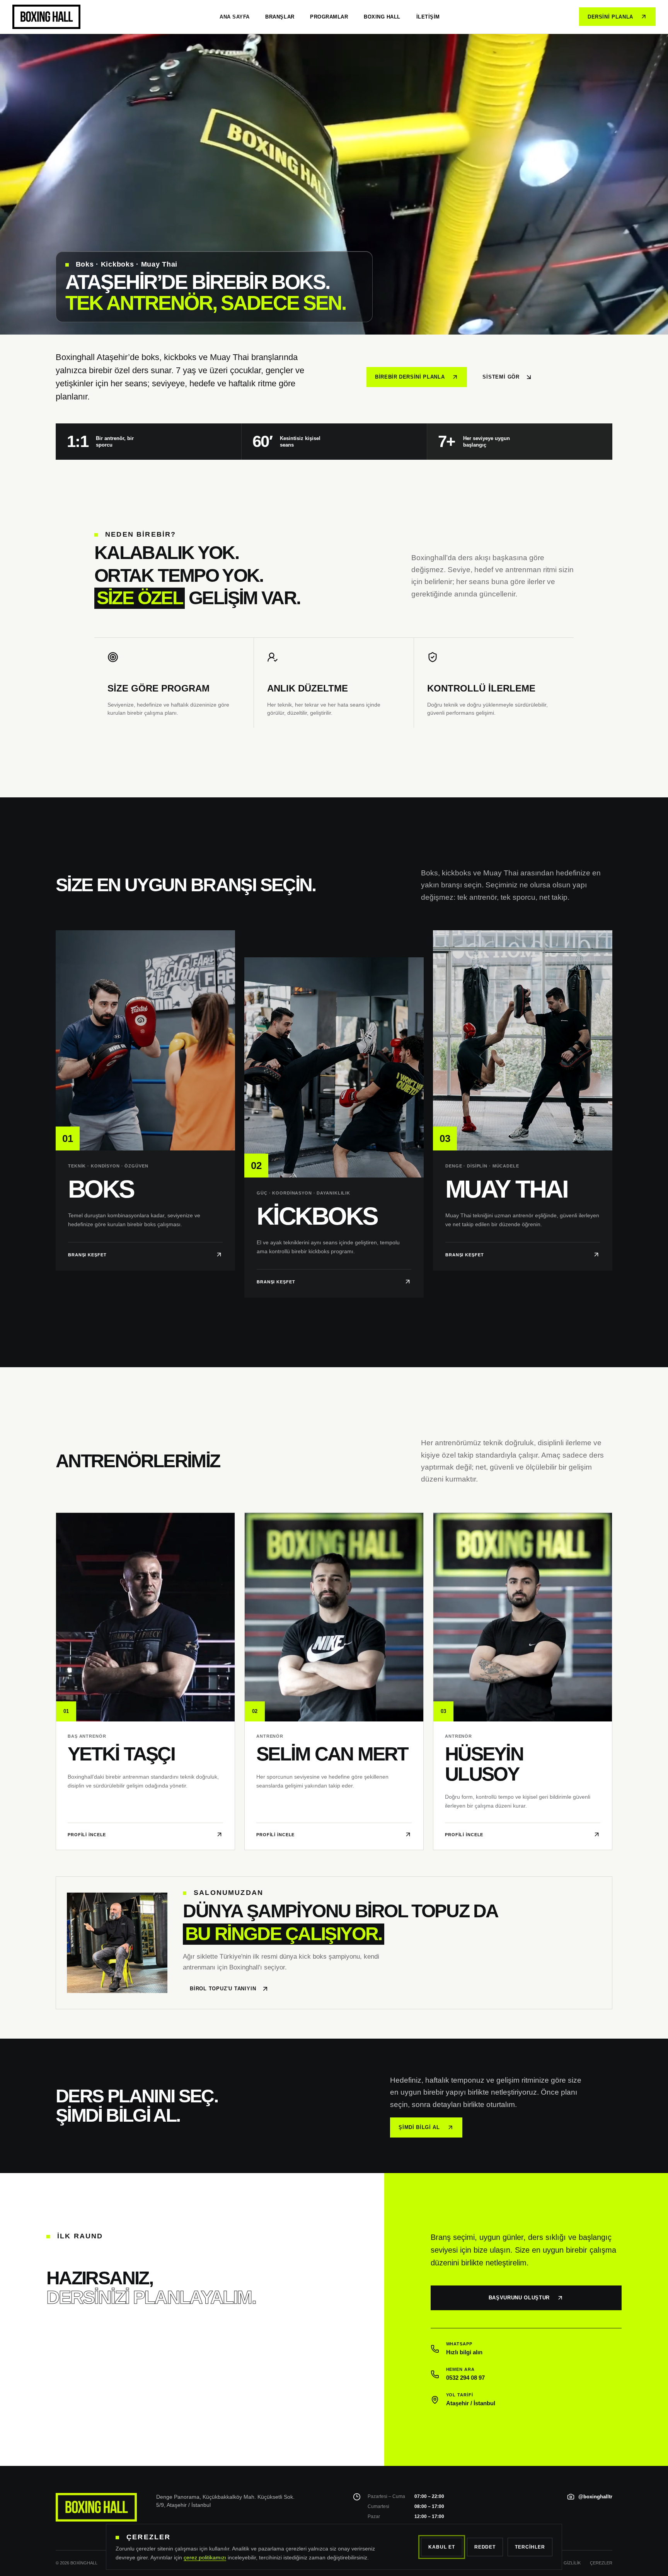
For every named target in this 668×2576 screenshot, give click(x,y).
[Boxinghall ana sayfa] (46, 17)
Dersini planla (610, 17)
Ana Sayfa (235, 17)
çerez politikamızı (205, 2557)
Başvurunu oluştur (519, 2298)
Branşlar (280, 17)
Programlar (329, 17)
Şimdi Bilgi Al (419, 2127)
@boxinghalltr (595, 2497)
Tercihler (530, 2547)
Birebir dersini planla (410, 377)
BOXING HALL (382, 17)
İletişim (428, 17)
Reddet (485, 2547)
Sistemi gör (501, 377)
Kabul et (442, 2547)
